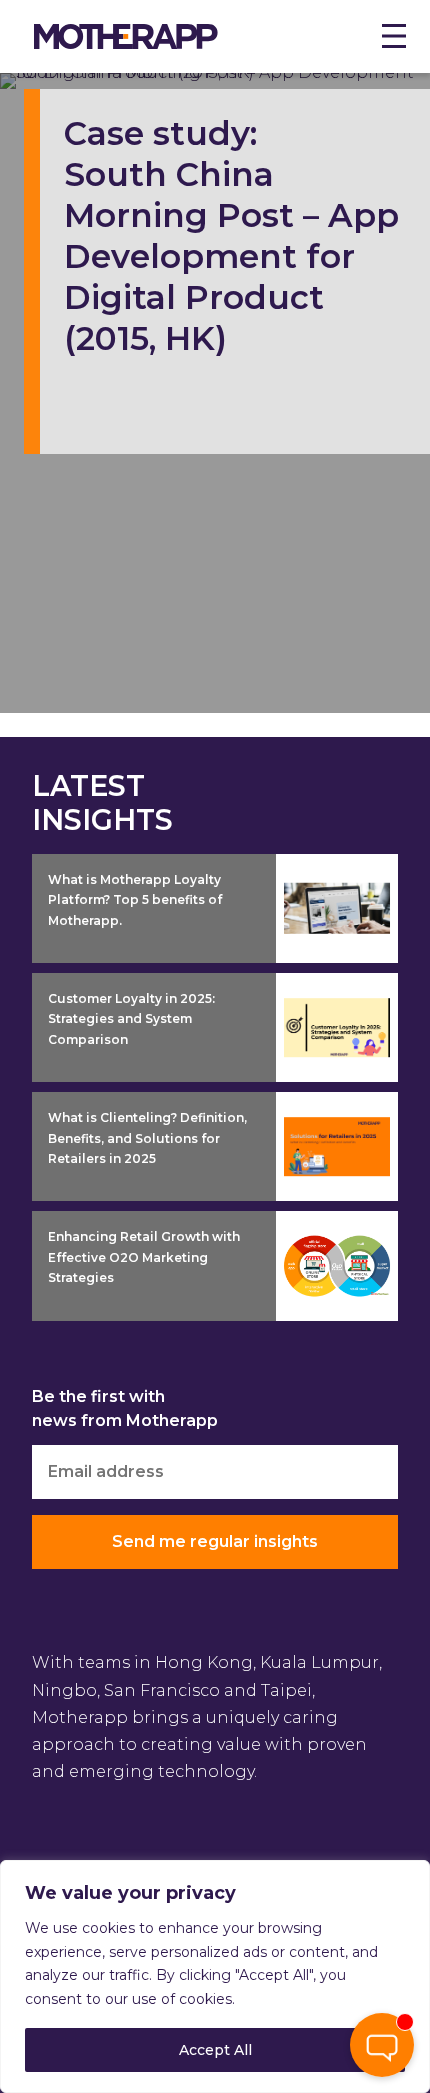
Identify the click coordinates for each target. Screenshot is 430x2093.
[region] (215, 1976)
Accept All (215, 2050)
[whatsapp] (382, 1981)
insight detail (332, 868)
